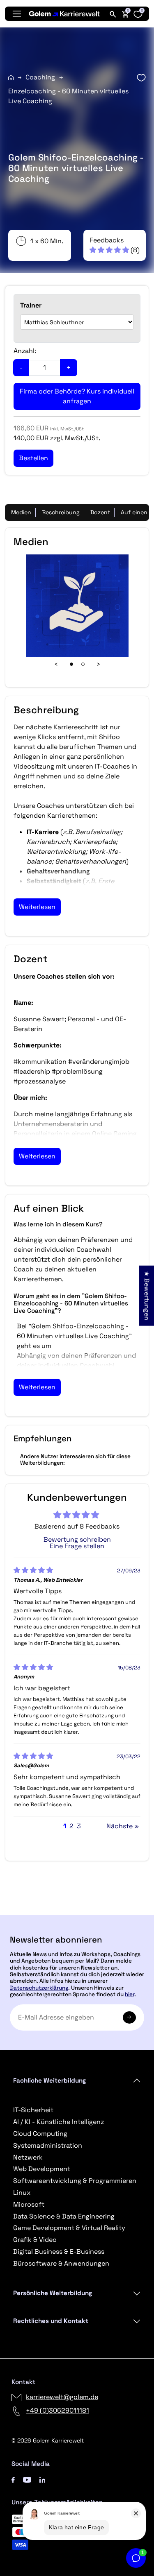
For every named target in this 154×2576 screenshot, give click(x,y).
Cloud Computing (40, 2134)
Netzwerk (28, 2157)
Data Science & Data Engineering (64, 2216)
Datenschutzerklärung (39, 1988)
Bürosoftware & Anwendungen (61, 2263)
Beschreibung (61, 512)
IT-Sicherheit (33, 2110)
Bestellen (77, 1912)
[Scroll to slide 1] (71, 664)
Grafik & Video (35, 2240)
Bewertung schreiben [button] (77, 1540)
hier (130, 1994)
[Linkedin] (43, 2479)
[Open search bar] (113, 14)
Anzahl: (25, 351)
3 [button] (79, 1826)
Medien (21, 512)
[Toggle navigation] (17, 14)
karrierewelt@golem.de (62, 2397)
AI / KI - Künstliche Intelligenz (59, 2122)
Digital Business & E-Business (59, 2251)
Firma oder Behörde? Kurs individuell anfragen (77, 396)
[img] (33, 1570)
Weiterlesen (37, 907)
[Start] (11, 78)
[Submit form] (129, 2017)
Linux (22, 2193)
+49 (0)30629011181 (57, 2410)
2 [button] (71, 1826)
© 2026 (48, 2440)
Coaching (40, 77)
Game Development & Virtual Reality (69, 2228)
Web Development (42, 2169)
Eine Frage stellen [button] (77, 1546)
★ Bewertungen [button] (147, 1295)
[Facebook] (13, 2479)
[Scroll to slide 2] (83, 664)
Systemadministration (48, 2145)
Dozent (100, 512)
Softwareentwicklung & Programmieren (75, 2181)
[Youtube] (27, 2479)
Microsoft (29, 2204)
